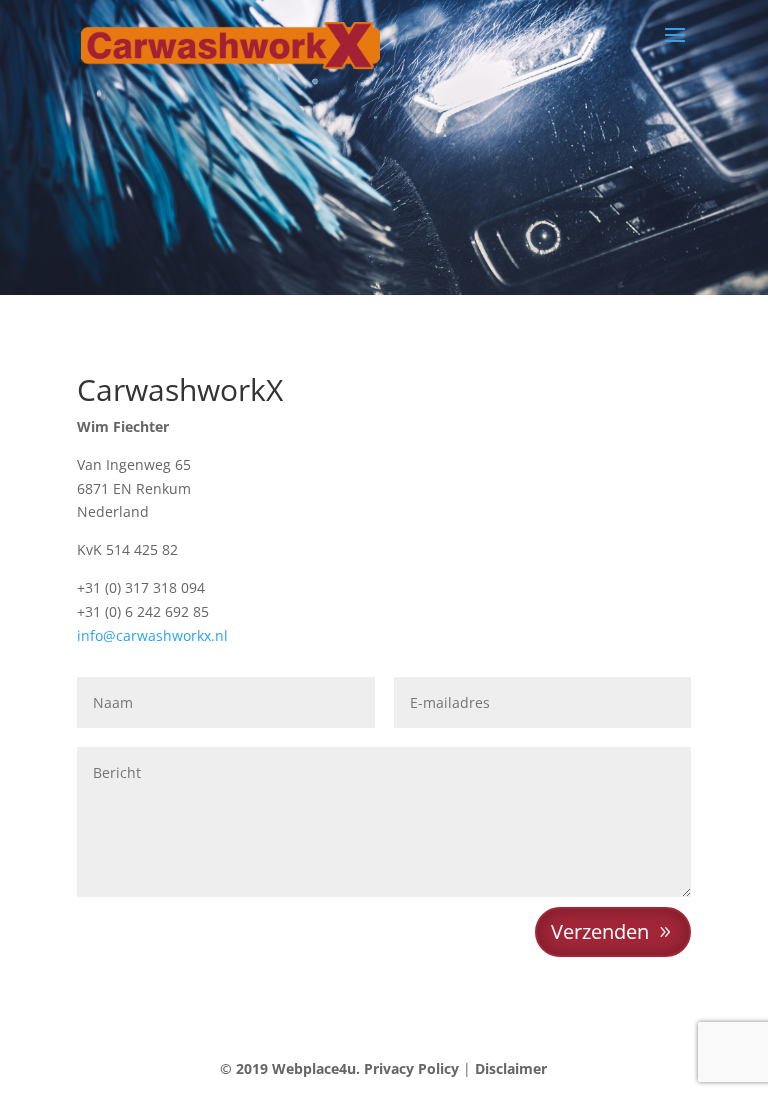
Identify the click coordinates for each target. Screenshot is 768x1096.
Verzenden (600, 931)
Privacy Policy (409, 1068)
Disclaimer (511, 1068)
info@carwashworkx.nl (152, 635)
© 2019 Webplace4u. (290, 1068)
